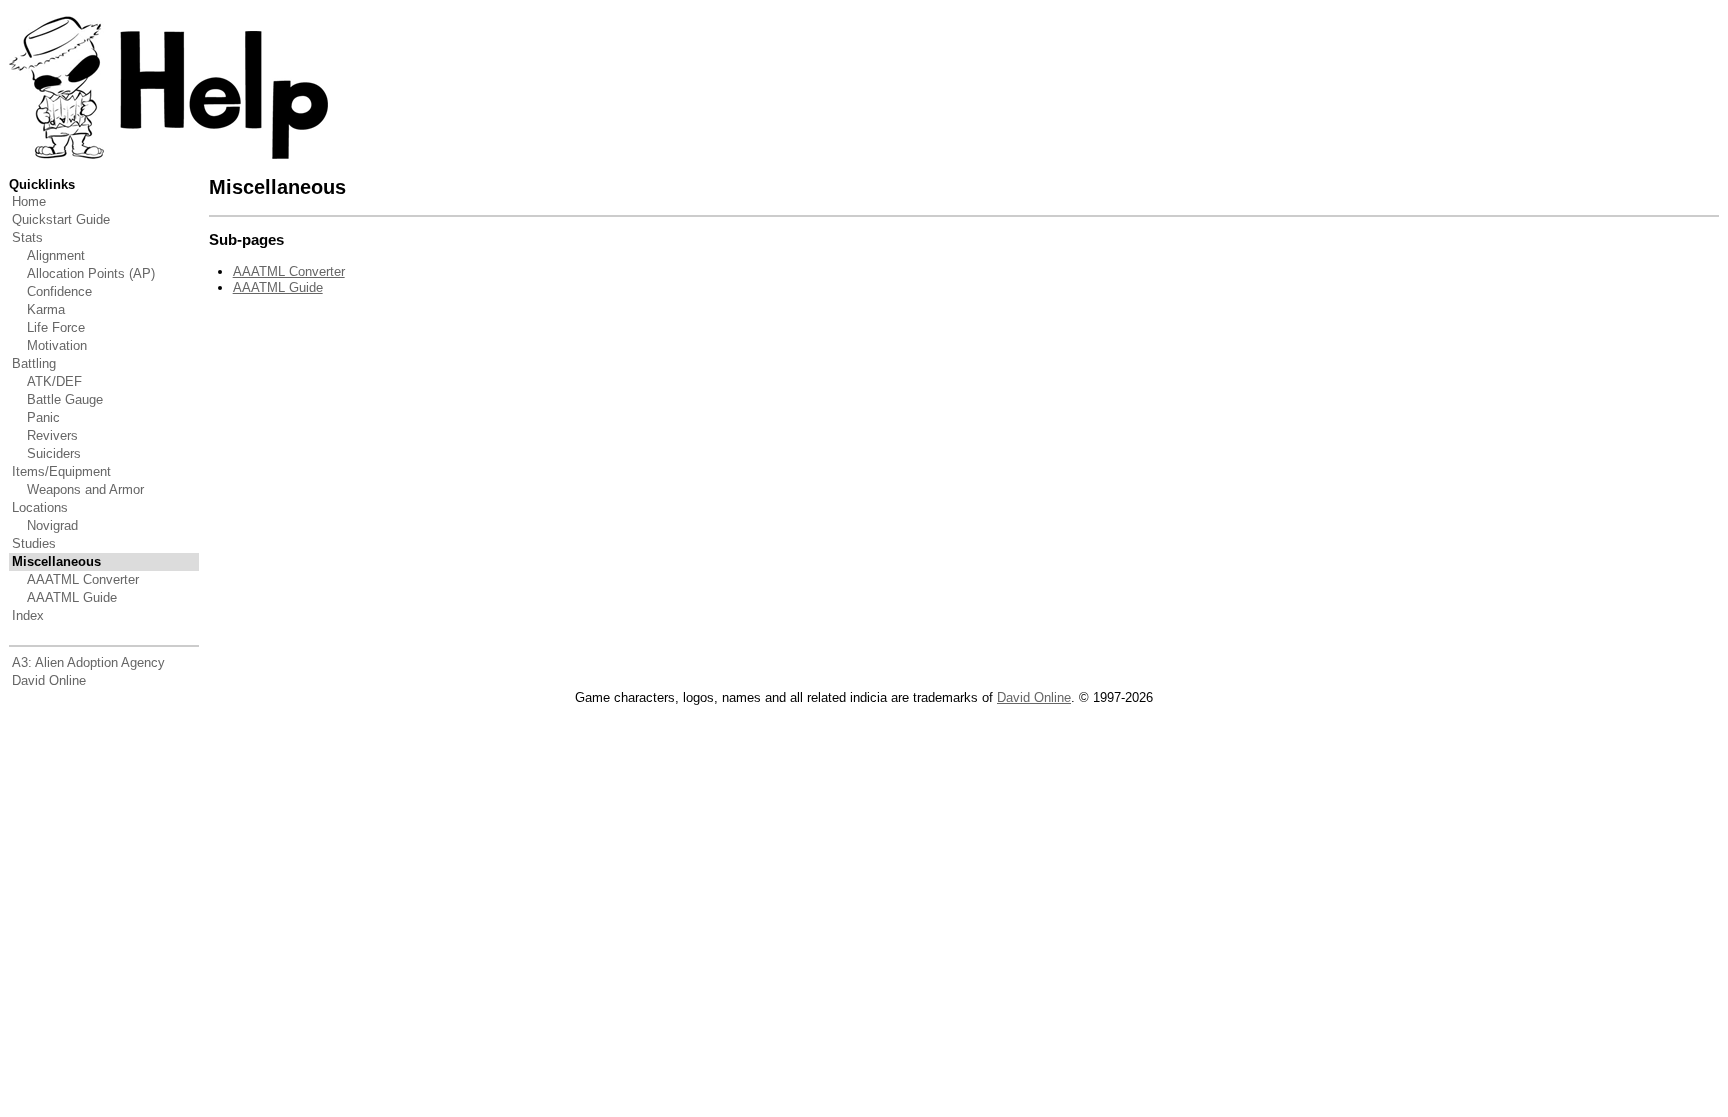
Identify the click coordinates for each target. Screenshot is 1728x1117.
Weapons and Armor (85, 489)
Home (29, 201)
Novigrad (52, 525)
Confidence (59, 291)
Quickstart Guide (61, 219)
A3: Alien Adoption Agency (88, 662)
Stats (27, 237)
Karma (46, 309)
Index (28, 615)
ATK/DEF (54, 381)
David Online (49, 680)
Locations (40, 507)
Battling (34, 363)
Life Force (56, 327)
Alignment (56, 255)
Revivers (52, 435)
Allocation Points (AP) (91, 273)
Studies (34, 543)
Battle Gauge (65, 399)
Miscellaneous (56, 561)
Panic (43, 417)
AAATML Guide (72, 597)
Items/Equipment (61, 471)
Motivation (57, 345)
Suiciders (54, 453)
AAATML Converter (83, 579)
